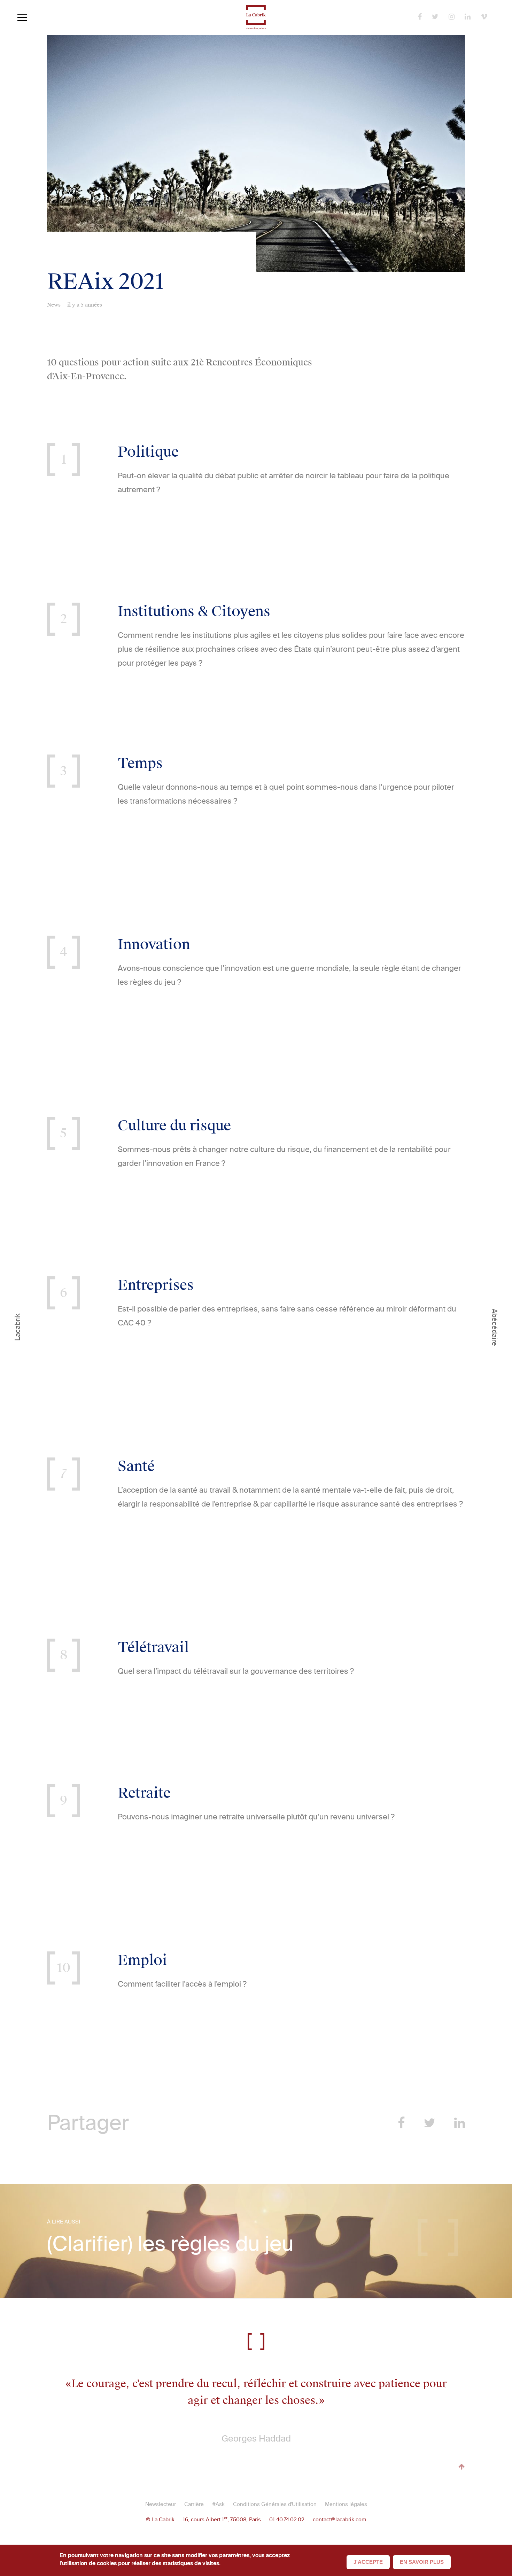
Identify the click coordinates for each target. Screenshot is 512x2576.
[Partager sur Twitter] (430, 2123)
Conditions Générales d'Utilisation (275, 2504)
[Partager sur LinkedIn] (460, 2123)
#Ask (218, 2504)
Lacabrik (17, 1327)
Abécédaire (495, 1327)
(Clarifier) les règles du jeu (170, 2244)
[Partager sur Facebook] (401, 2123)
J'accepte (368, 2562)
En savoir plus (422, 2562)
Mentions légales (346, 2504)
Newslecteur (161, 2504)
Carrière (194, 2504)
